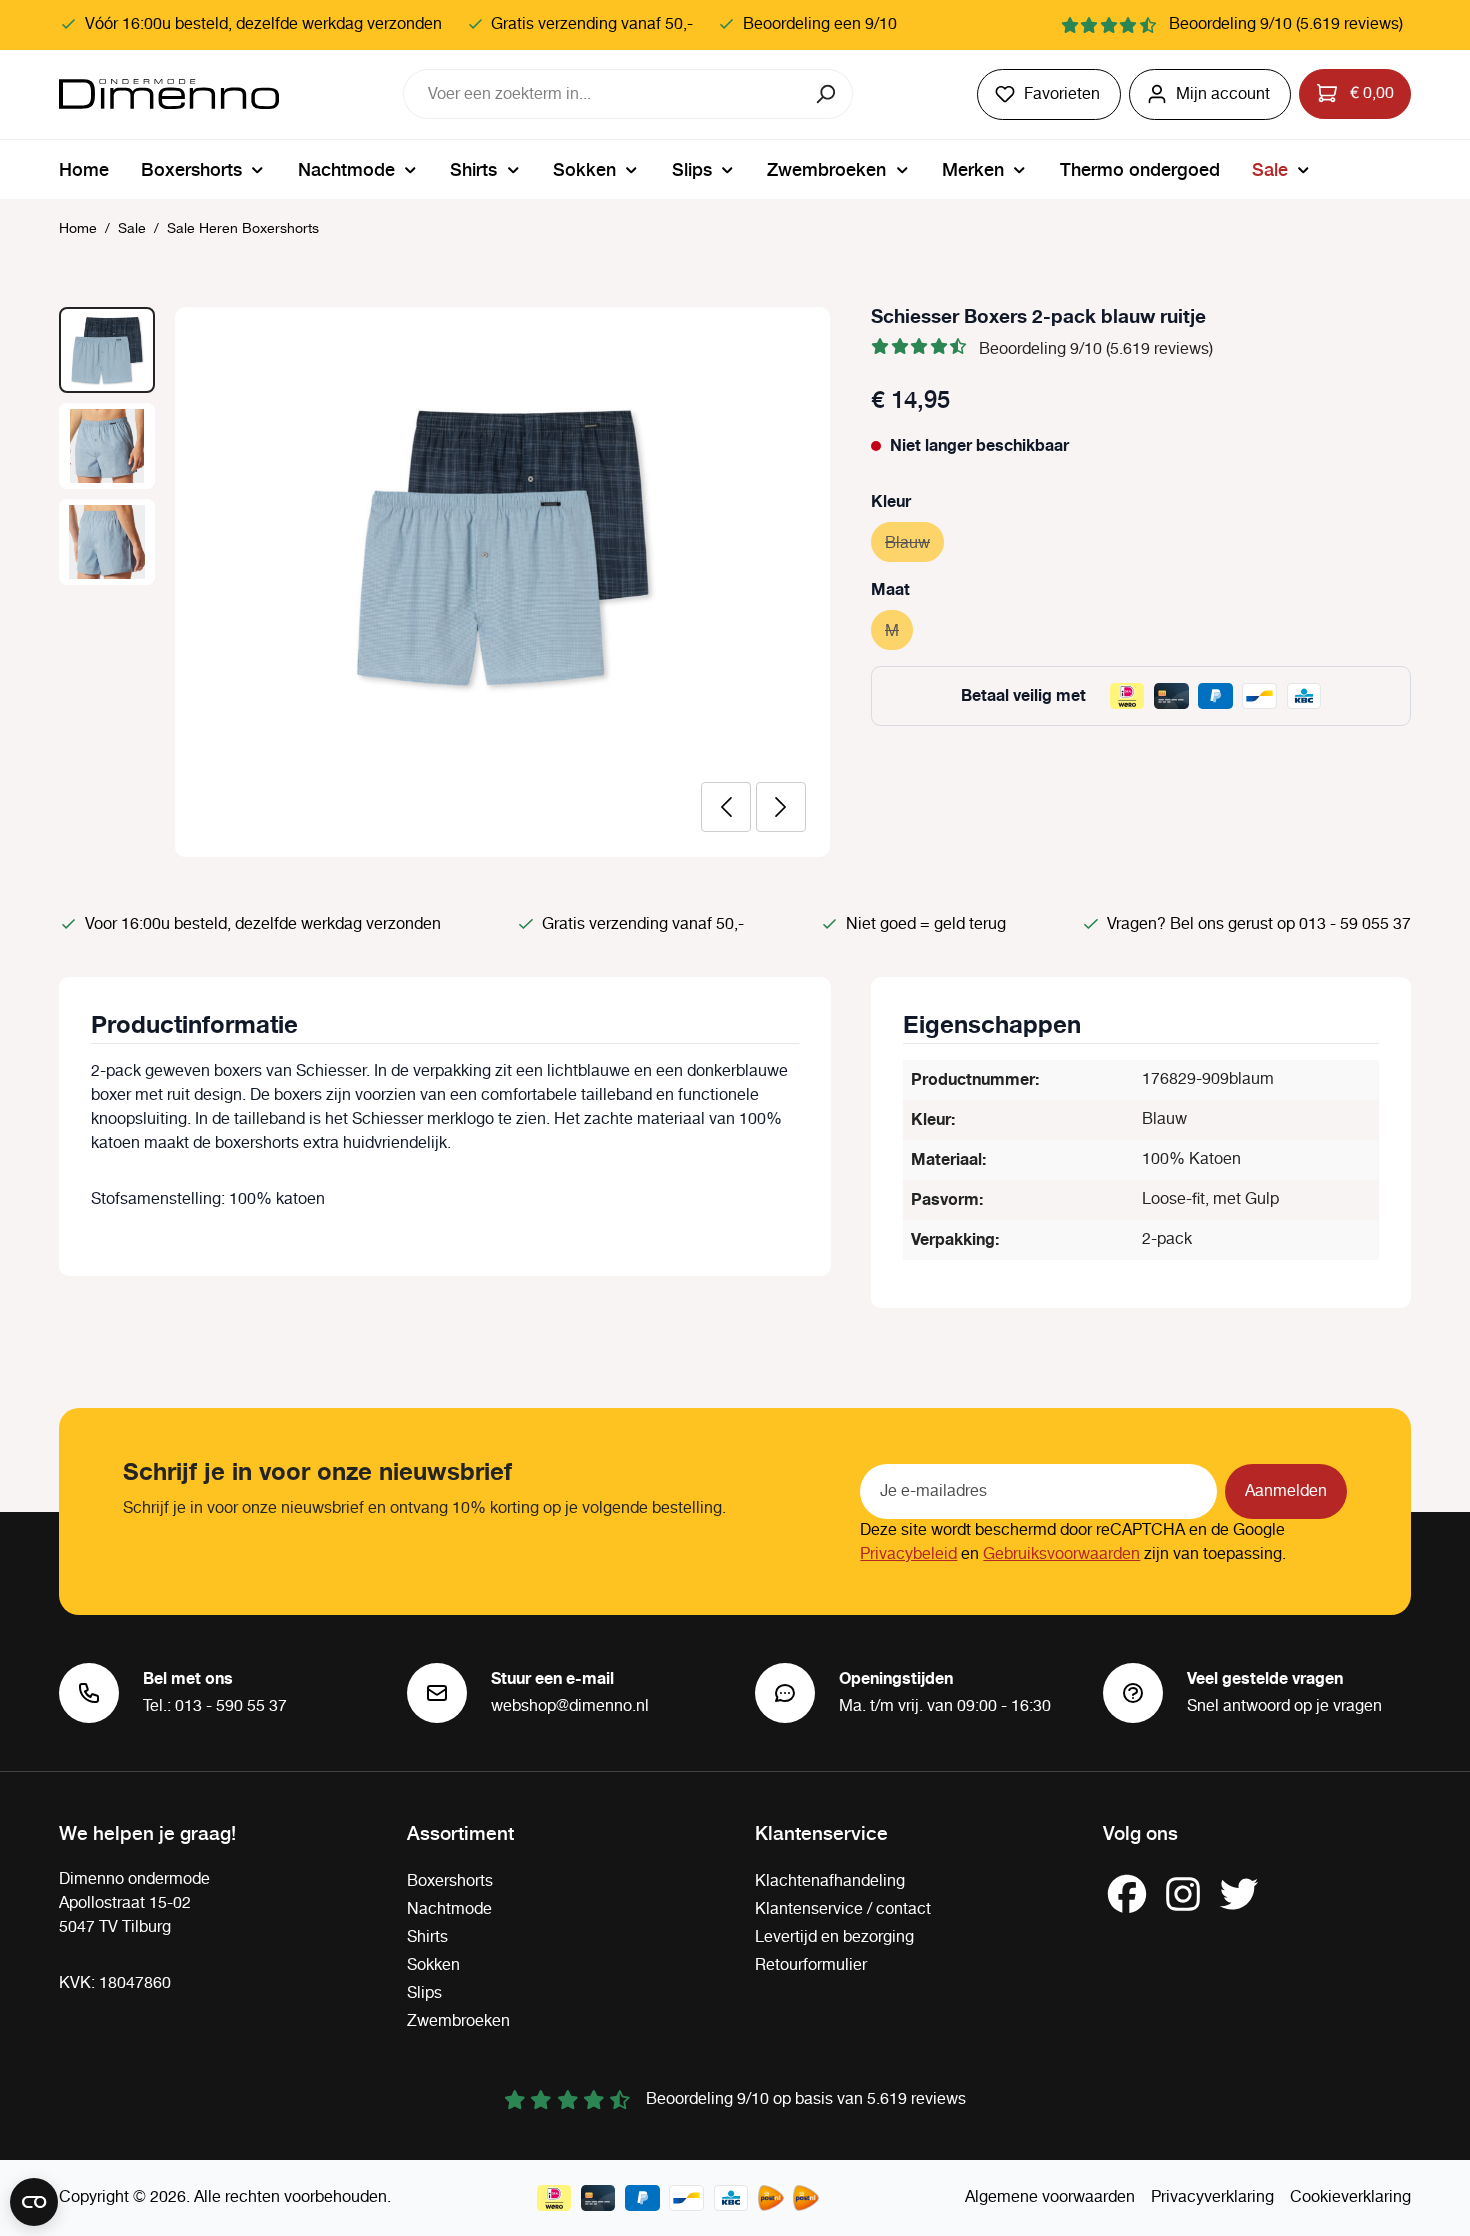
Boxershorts (450, 1881)
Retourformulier (811, 1965)
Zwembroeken (458, 2021)
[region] (445, 582)
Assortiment (460, 1832)
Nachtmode (449, 1909)
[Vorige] (726, 807)
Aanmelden (1286, 1491)
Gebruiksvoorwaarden (1061, 1554)
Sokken (433, 1965)
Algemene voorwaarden (1050, 2197)
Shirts (427, 1937)
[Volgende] (781, 807)
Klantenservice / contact (843, 1909)
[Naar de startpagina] (169, 94)
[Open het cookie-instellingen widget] (34, 2202)
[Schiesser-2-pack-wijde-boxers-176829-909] (502, 546)
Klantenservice (821, 1832)
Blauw (914, 543)
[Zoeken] (827, 94)
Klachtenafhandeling (830, 1881)
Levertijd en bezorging (834, 1937)
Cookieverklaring (1350, 2197)
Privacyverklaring (1212, 2197)
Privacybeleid (908, 1554)
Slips (424, 1993)
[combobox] (603, 94)
